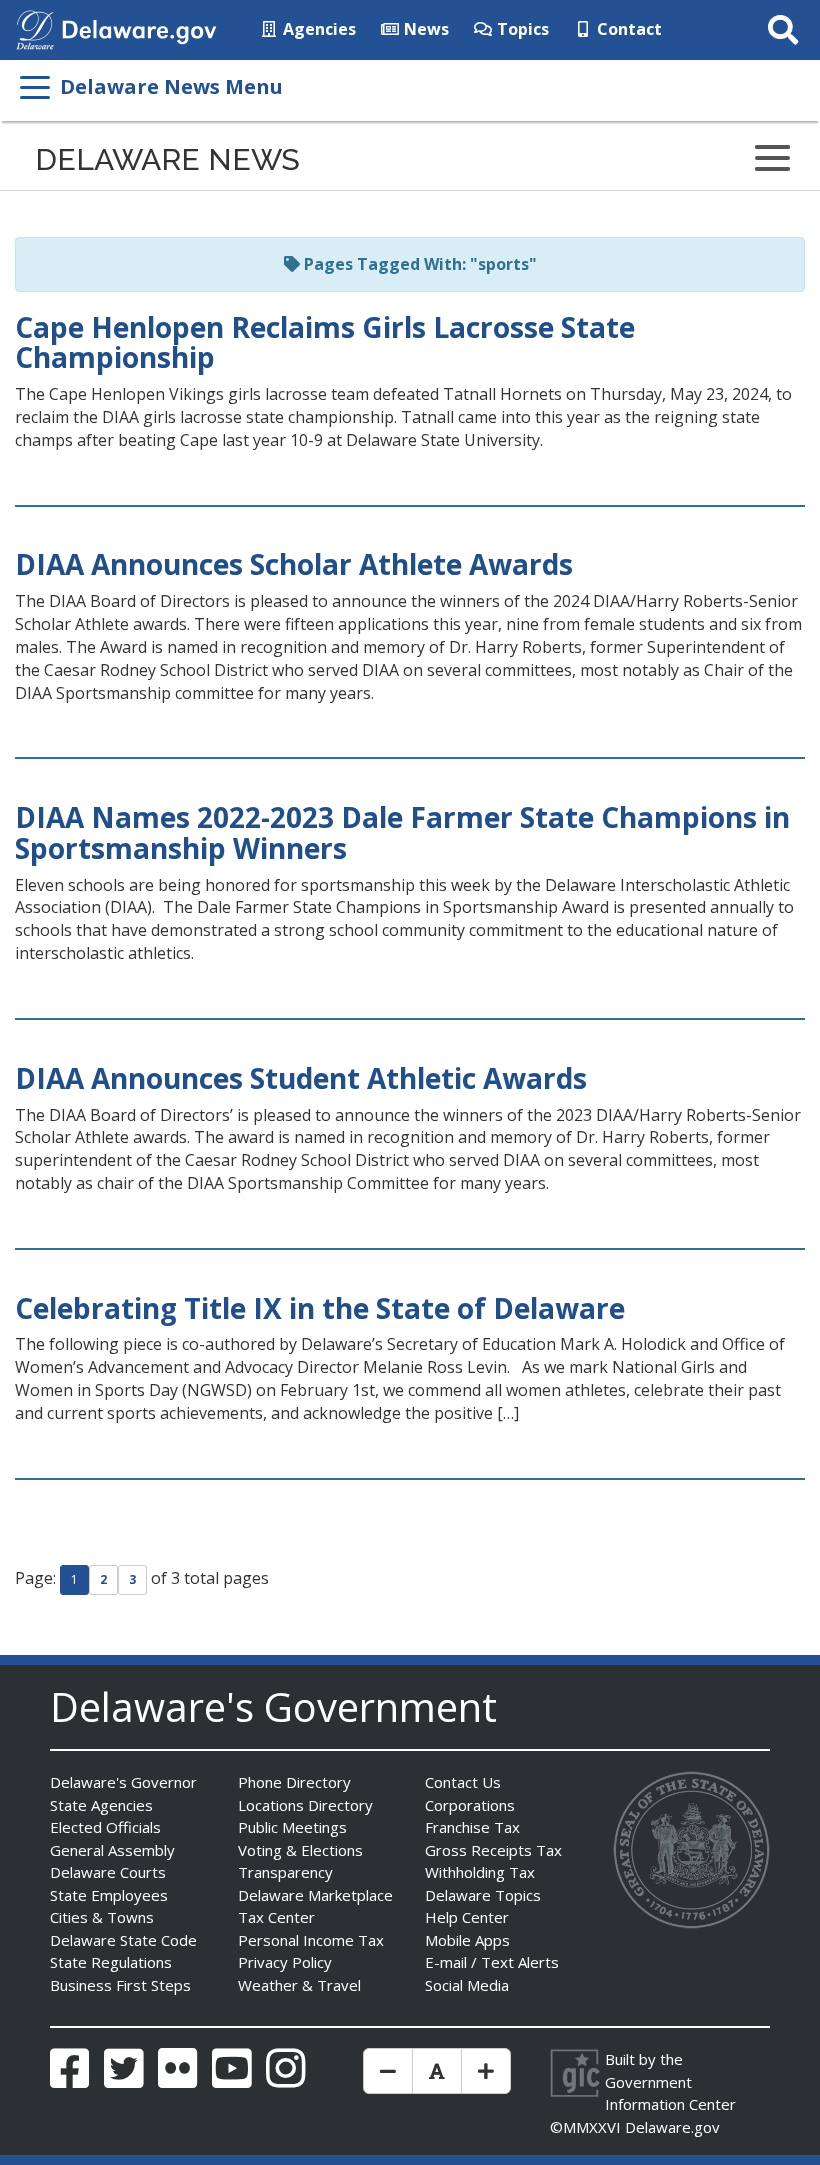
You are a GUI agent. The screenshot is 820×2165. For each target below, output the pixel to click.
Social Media (467, 1985)
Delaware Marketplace (315, 1895)
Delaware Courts (108, 1872)
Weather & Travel (299, 1985)
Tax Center (276, 1917)
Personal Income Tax (311, 1940)
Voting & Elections (300, 1850)
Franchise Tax (472, 1827)
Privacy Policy (285, 1962)
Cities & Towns (102, 1917)
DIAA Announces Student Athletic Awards (301, 1078)
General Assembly (112, 1850)
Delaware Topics (483, 1895)
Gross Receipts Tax (493, 1850)
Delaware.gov (672, 2127)
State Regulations (111, 1962)
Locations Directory (305, 1805)
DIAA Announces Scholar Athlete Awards (294, 564)
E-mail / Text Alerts (492, 1962)
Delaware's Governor (123, 1782)
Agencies (317, 29)
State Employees (109, 1895)
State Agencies (101, 1805)
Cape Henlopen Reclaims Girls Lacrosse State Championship (325, 342)
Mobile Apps (467, 1940)
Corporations (470, 1805)
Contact (627, 29)
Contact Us (463, 1782)
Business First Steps (120, 1985)
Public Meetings (292, 1827)
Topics (521, 29)
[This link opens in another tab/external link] (35, 28)
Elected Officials (105, 1827)
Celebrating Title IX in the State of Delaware (320, 1308)
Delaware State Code (123, 1940)
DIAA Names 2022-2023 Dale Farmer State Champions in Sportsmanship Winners (402, 832)
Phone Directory (294, 1782)
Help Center (467, 1917)
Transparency (285, 1872)
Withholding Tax (480, 1872)
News (424, 29)
